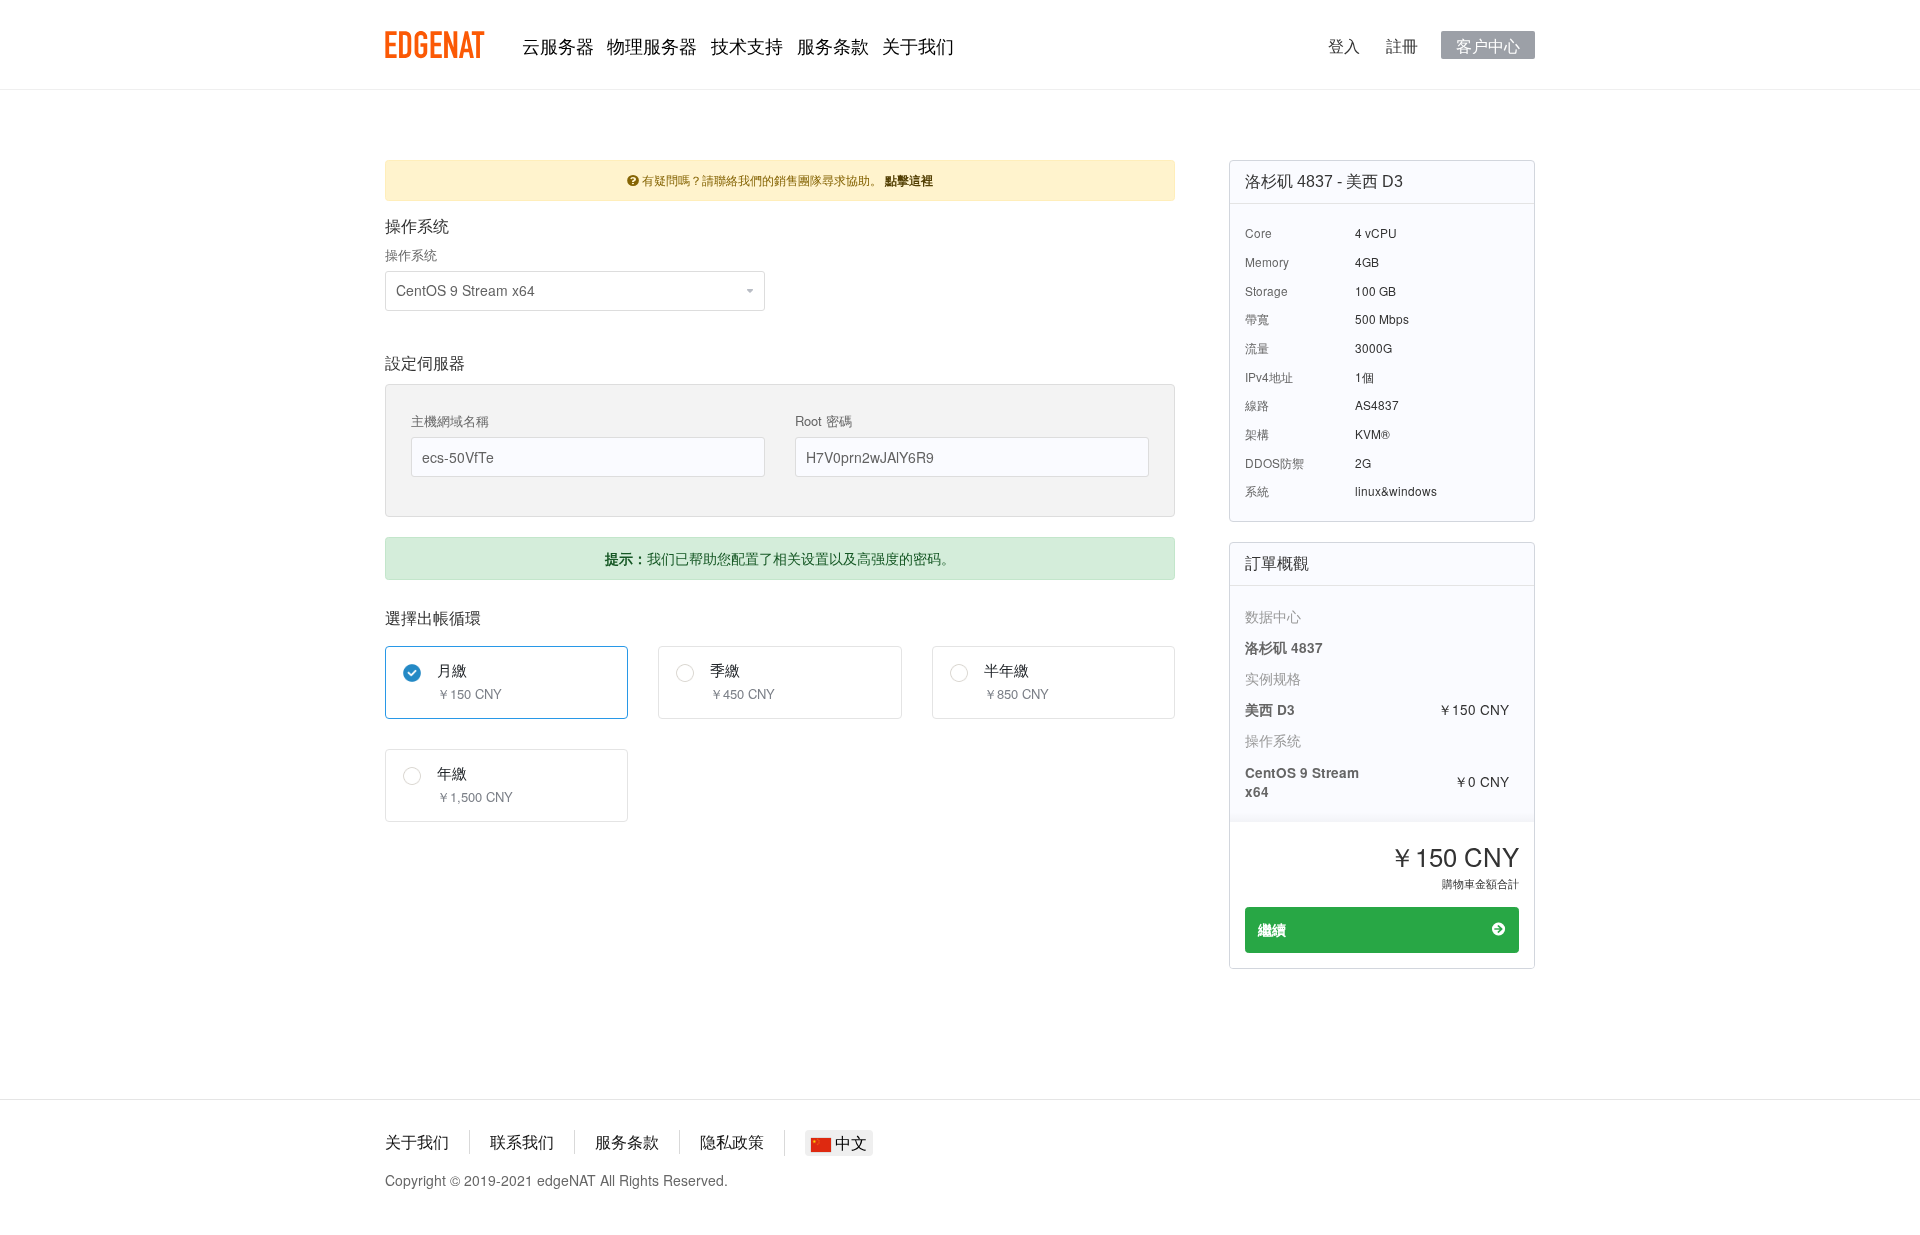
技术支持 (747, 45)
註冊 (1402, 45)
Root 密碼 (823, 420)
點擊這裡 (909, 180)
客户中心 (1488, 45)
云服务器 (558, 45)
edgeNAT (435, 45)
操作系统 (411, 254)
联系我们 (522, 1141)
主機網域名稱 (450, 420)
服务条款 (833, 45)
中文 (849, 1142)
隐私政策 (732, 1141)
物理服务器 (652, 45)
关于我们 (918, 45)
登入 (1344, 45)
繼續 (1272, 929)
